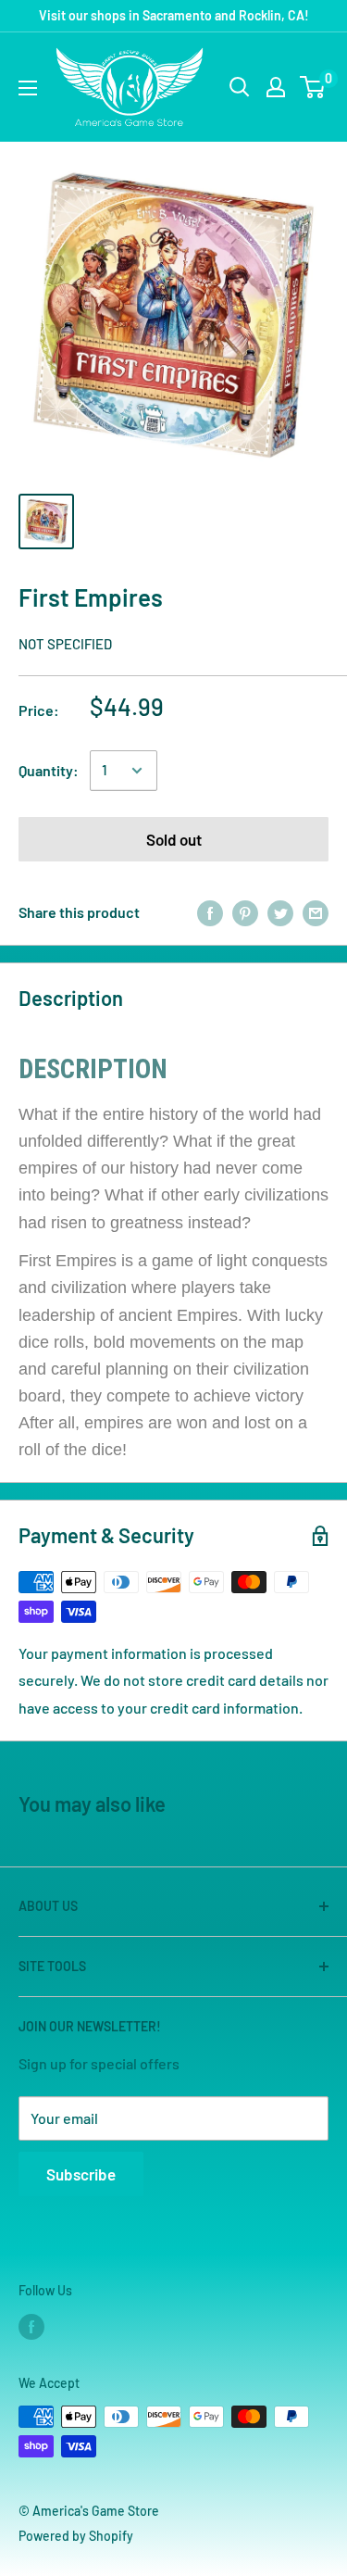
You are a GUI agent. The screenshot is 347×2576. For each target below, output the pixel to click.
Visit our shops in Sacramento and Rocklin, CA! (174, 15)
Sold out (174, 839)
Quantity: (49, 770)
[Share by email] (316, 913)
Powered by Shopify (76, 2536)
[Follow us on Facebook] (31, 2327)
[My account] (276, 87)
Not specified (65, 644)
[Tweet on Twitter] (280, 913)
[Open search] (240, 87)
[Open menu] (28, 88)
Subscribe (81, 2174)
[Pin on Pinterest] (245, 913)
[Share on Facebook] (210, 913)
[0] (313, 87)
